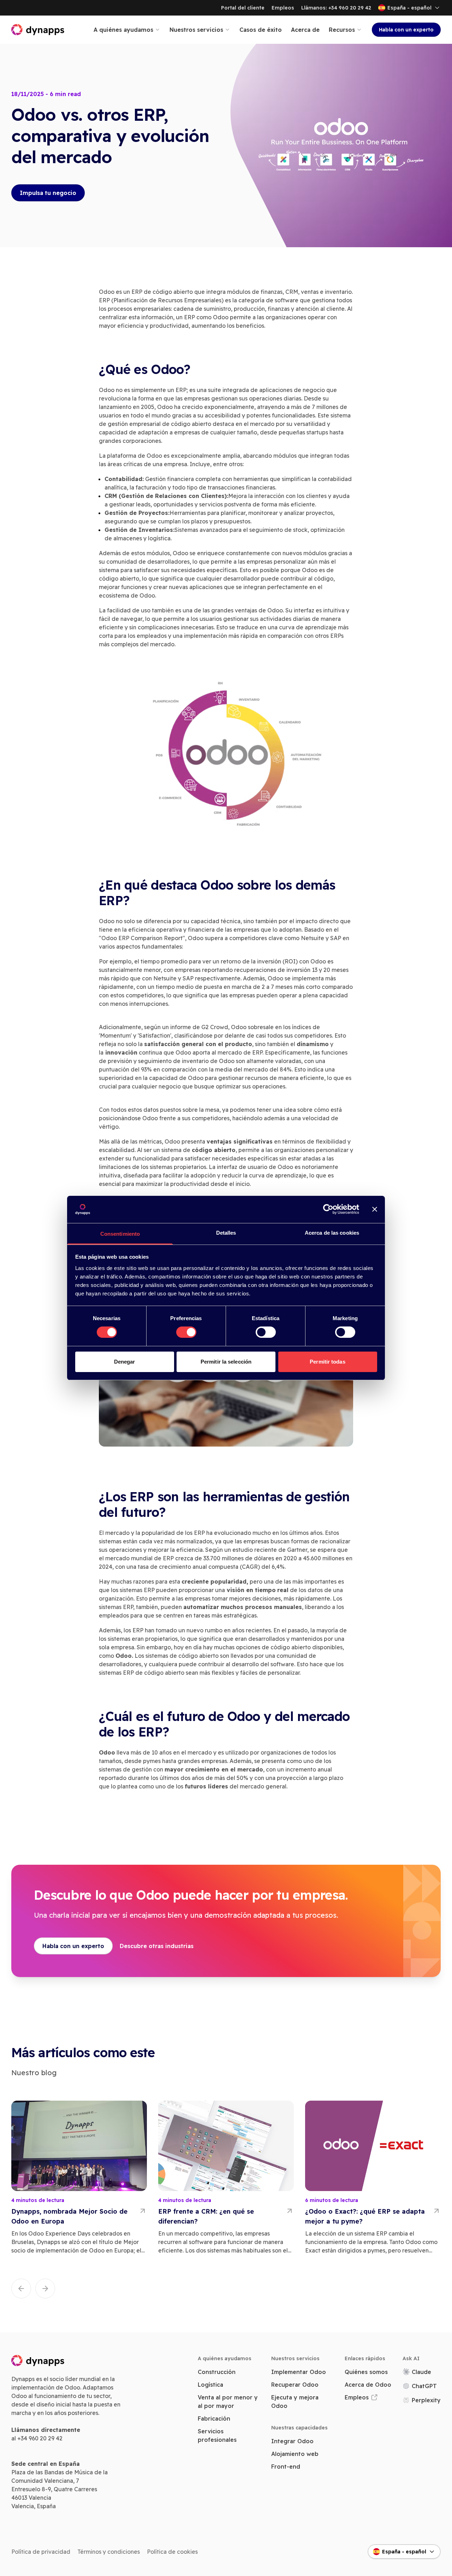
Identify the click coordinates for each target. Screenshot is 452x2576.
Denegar (125, 1362)
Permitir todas (327, 1362)
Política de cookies (172, 2552)
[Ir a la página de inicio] (38, 30)
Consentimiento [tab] (120, 1234)
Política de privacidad (41, 2552)
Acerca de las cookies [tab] (332, 1233)
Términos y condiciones (109, 2552)
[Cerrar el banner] (375, 1209)
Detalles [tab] (226, 1233)
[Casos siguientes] (45, 2289)
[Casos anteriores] (21, 2289)
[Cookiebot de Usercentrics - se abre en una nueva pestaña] (328, 1209)
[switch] (186, 1332)
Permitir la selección (226, 1362)
